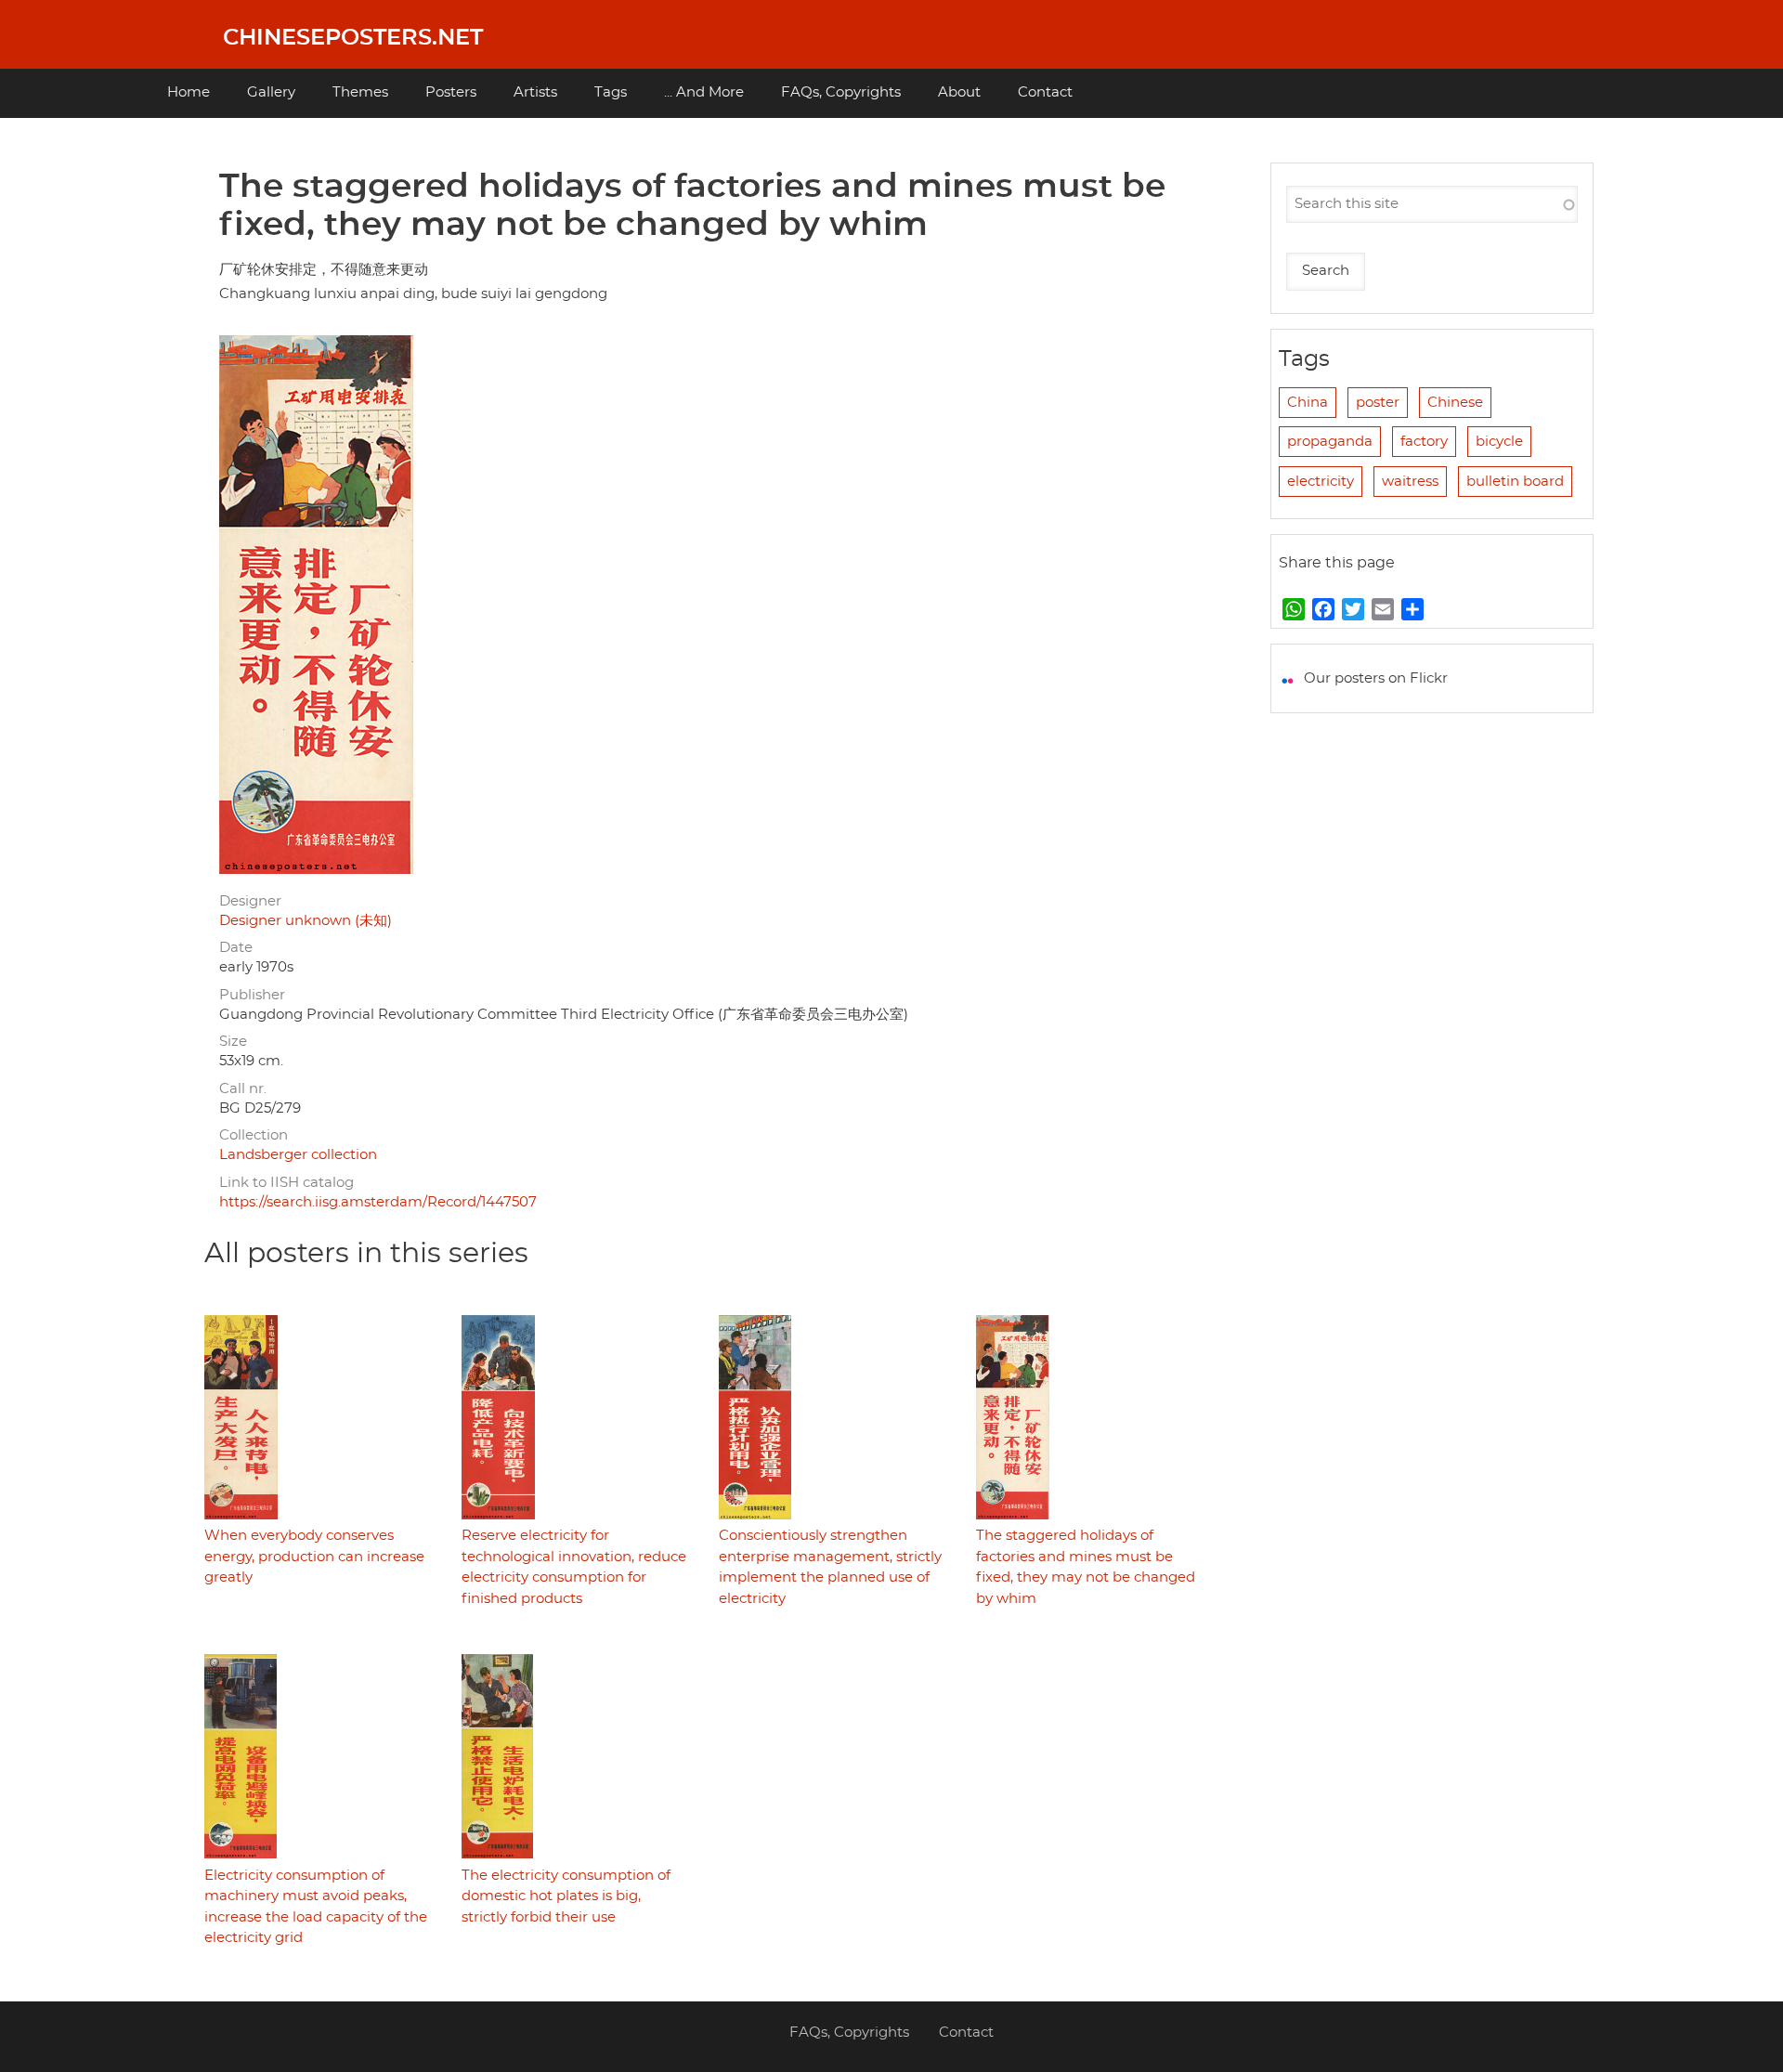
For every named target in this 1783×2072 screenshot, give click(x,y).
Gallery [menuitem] (271, 92)
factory (1424, 442)
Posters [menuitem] (451, 92)
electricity (1321, 482)
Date (236, 948)
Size (233, 1042)
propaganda (1330, 442)
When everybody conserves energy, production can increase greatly (314, 1557)
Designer (250, 901)
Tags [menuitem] (611, 92)
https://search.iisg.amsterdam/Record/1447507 (378, 1202)
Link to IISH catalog (286, 1183)
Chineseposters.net (353, 38)
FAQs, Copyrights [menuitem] (841, 92)
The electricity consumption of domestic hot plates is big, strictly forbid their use (566, 1896)
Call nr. (243, 1089)
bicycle (1499, 442)
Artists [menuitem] (535, 92)
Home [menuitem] (189, 92)
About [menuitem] (959, 92)
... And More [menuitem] (704, 92)
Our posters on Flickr (1376, 678)
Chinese (1455, 403)
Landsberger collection (298, 1155)
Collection (254, 1135)
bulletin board (1515, 482)
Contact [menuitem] (1045, 92)
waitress (1410, 482)
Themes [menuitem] (360, 92)
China (1308, 403)
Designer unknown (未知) (306, 921)
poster (1378, 403)
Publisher (252, 995)
